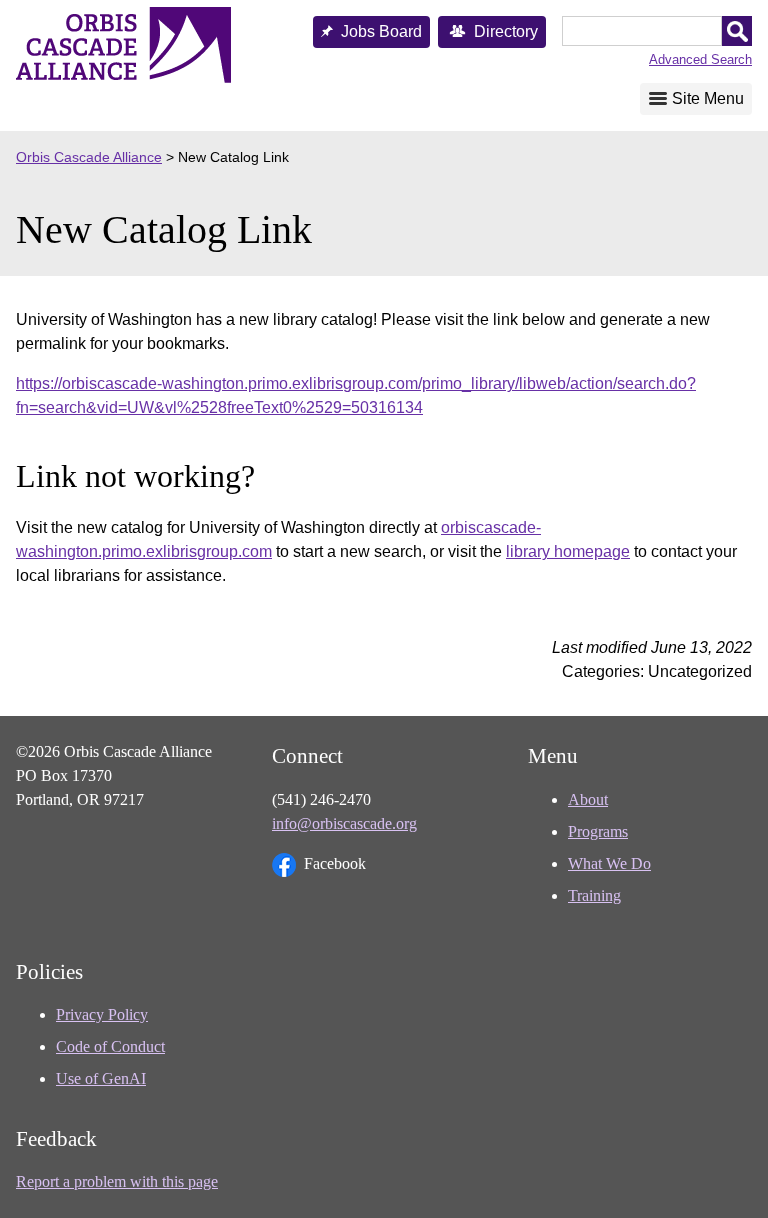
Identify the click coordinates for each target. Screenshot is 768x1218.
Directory (506, 31)
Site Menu (708, 98)
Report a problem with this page (117, 1181)
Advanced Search (700, 59)
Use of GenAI (101, 1078)
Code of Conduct (110, 1046)
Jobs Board (381, 31)
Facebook (335, 863)
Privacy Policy (102, 1014)
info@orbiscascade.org (344, 823)
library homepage (568, 551)
